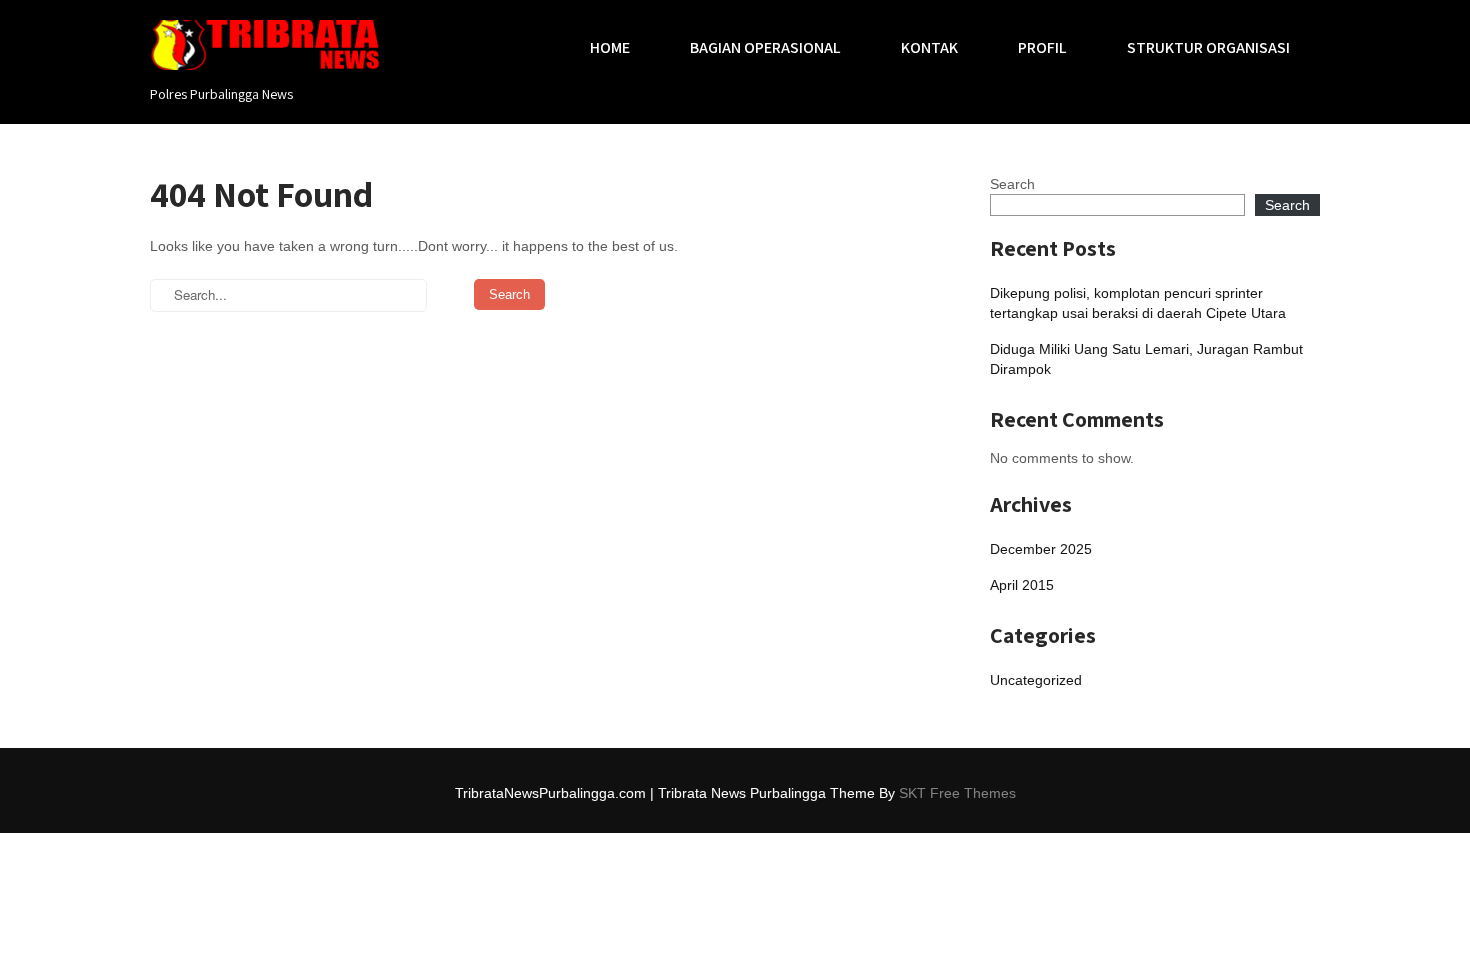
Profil (1042, 47)
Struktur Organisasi (1208, 47)
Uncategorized (1036, 680)
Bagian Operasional (765, 47)
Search (1012, 184)
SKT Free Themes (957, 793)
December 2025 (1041, 549)
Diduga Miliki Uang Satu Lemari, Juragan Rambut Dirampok (1146, 359)
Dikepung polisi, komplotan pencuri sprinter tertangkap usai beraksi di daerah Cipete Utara (1138, 303)
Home (610, 47)
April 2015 (1022, 585)
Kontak (929, 47)
